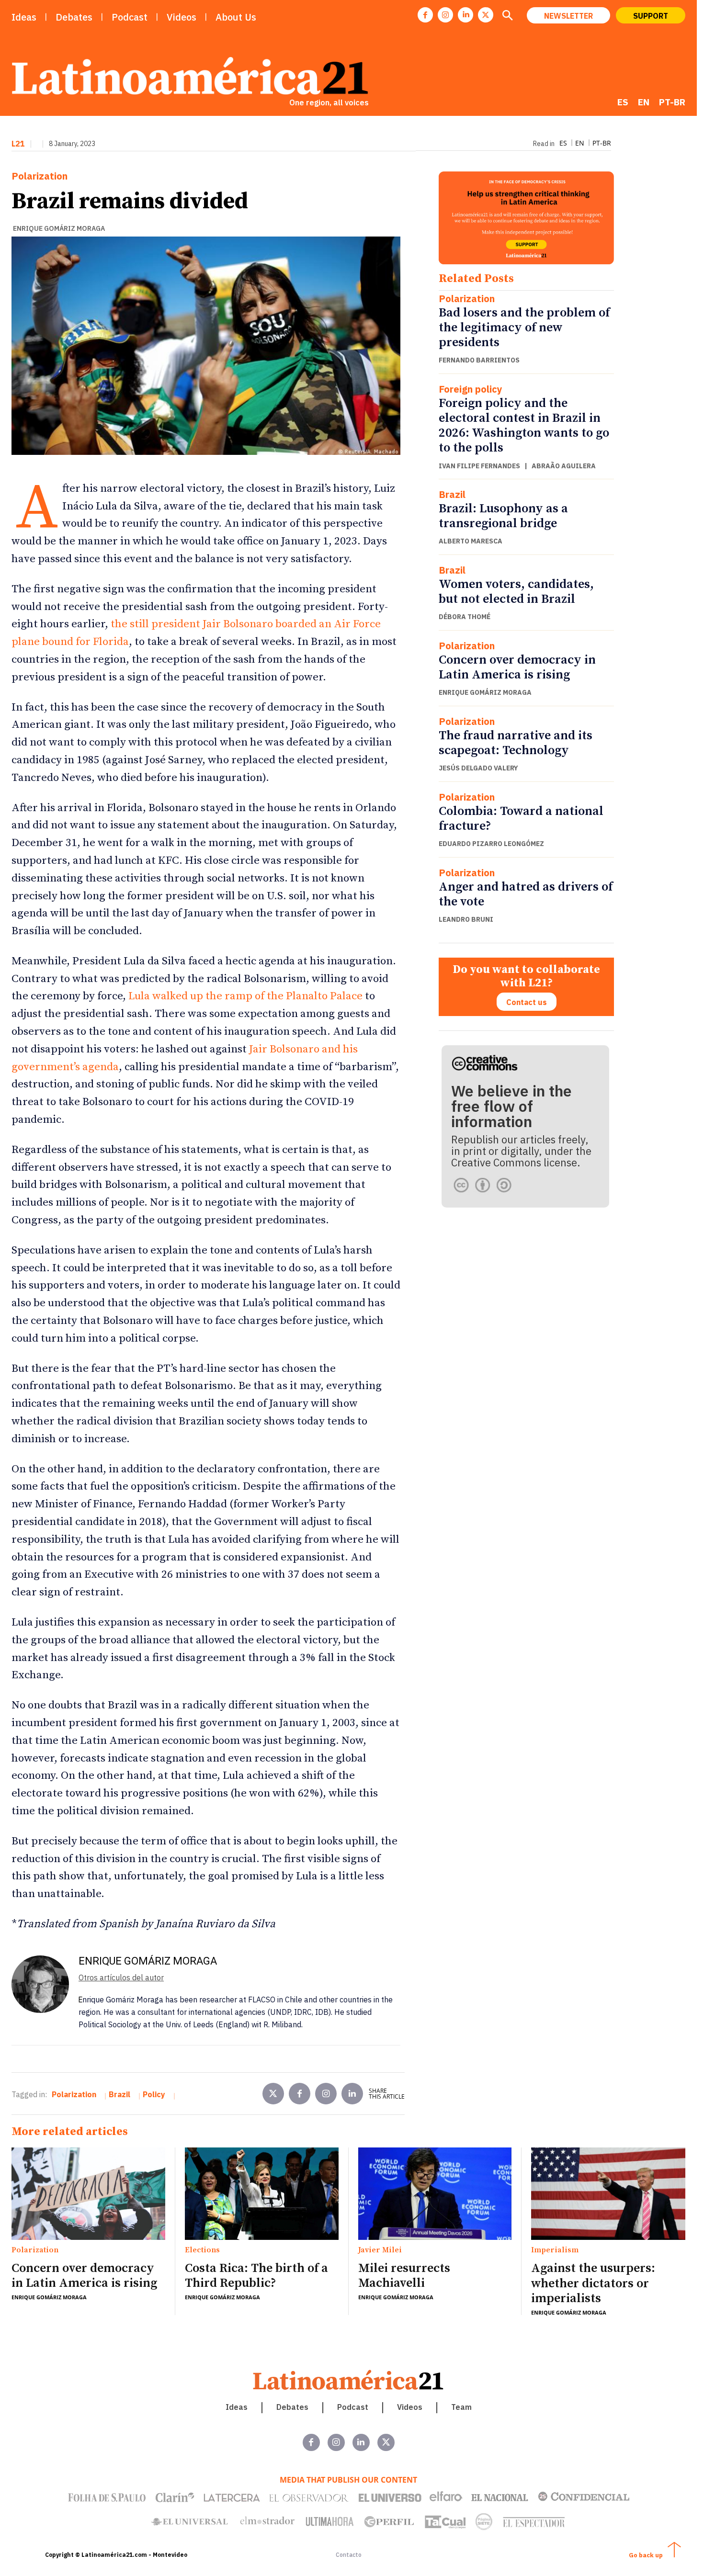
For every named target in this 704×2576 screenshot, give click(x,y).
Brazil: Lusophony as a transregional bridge (503, 516)
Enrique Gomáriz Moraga (59, 228)
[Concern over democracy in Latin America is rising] (88, 2193)
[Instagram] (445, 15)
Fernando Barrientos (479, 360)
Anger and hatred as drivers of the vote (526, 894)
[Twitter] (273, 2094)
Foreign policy (471, 389)
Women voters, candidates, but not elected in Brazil (516, 592)
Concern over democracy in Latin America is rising (517, 667)
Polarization (40, 176)
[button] (507, 16)
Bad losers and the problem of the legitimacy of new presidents (524, 328)
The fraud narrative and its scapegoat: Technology (516, 743)
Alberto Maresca (471, 541)
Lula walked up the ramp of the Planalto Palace (245, 996)
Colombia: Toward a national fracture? (521, 819)
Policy (154, 2094)
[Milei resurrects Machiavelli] (435, 2193)
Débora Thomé (465, 617)
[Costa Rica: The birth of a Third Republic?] (262, 2193)
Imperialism (555, 2250)
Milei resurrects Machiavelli (404, 2276)
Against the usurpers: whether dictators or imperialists (593, 2283)
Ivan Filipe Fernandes (479, 466)
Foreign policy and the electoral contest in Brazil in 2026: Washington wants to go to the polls (524, 426)
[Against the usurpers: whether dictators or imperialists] (608, 2194)
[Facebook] (425, 15)
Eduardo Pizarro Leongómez (491, 844)
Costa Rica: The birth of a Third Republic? (256, 2276)
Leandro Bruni (466, 919)
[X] (486, 15)
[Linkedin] (466, 15)
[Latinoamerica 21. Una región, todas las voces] (349, 2380)
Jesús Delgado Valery (478, 768)
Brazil (452, 495)
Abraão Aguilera (564, 466)
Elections (202, 2250)
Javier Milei (380, 2250)
